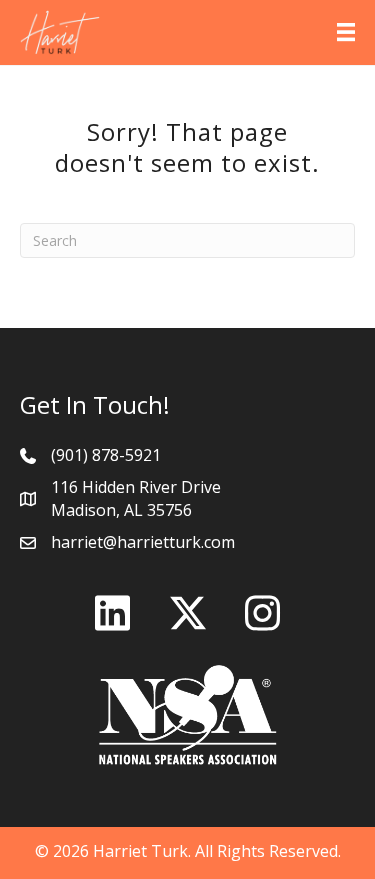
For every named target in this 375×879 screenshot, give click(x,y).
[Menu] (346, 32)
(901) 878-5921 (106, 455)
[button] (113, 613)
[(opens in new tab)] (188, 713)
